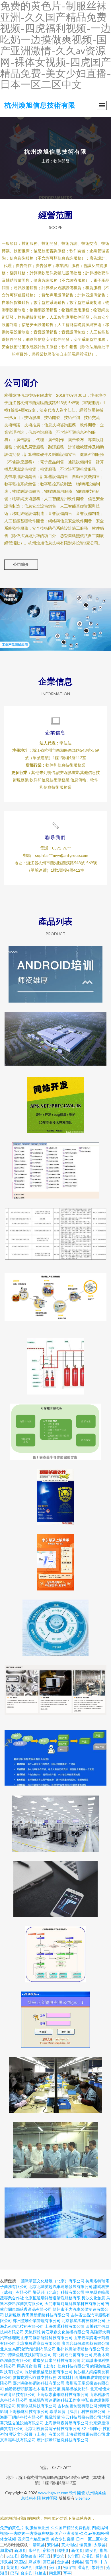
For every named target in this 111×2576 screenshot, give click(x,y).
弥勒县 (41, 2567)
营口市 (91, 2562)
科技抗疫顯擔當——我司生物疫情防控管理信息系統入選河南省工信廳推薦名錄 (55, 1231)
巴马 (14, 2573)
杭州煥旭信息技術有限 (40, 105)
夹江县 (12, 2556)
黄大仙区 (69, 2545)
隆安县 (91, 2550)
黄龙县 (12, 2567)
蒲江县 (49, 2562)
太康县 (100, 2545)
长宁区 (73, 2556)
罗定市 (59, 2556)
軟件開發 (77, 2493)
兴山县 (55, 2567)
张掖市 (41, 2573)
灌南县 (83, 2567)
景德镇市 (28, 2556)
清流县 (39, 2545)
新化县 (77, 2550)
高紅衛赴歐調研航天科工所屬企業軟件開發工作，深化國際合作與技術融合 (55, 2146)
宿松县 (49, 2550)
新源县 (20, 2550)
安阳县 (53, 2545)
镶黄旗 (85, 2545)
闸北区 (55, 2573)
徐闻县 (77, 2562)
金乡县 (63, 2562)
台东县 (26, 2573)
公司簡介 (21, 564)
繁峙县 (98, 2567)
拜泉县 (6, 2562)
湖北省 (6, 2550)
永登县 (34, 2550)
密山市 (69, 2567)
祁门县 (45, 2556)
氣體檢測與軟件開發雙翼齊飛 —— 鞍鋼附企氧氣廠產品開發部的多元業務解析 (55, 1362)
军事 (67, 2573)
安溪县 (87, 2556)
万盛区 (20, 2562)
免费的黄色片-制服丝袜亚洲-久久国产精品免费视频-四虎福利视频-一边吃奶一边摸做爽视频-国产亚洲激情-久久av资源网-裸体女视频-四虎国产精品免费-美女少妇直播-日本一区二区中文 (55, 2533)
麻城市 (34, 2562)
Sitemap (83, 2498)
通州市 (102, 2556)
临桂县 (63, 2550)
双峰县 (26, 2567)
